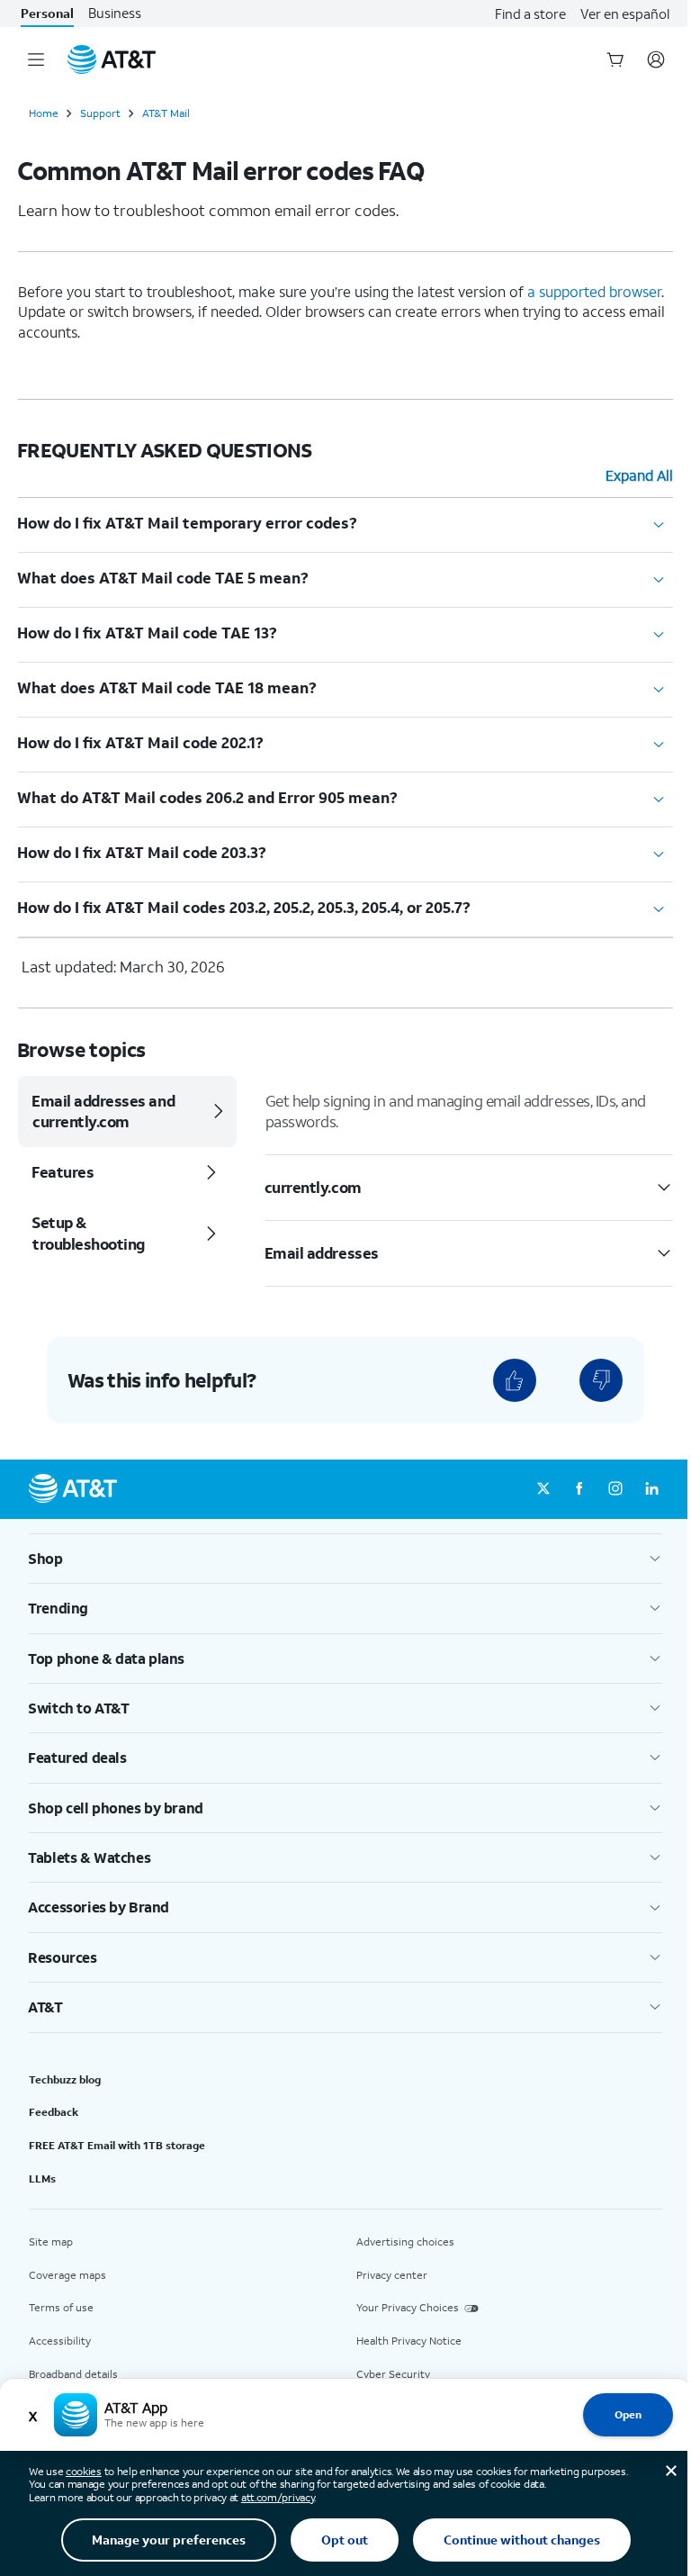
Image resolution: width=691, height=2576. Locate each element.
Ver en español (625, 14)
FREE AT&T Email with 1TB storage (117, 2145)
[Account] (656, 59)
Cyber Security (393, 2374)
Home (44, 113)
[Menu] (36, 59)
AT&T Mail (166, 113)
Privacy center (392, 2275)
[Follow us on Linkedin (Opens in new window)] (651, 1489)
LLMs (42, 2178)
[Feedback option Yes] (515, 1380)
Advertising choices (405, 2242)
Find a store (530, 14)
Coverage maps (67, 2275)
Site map (51, 2242)
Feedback (54, 2112)
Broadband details (73, 2374)
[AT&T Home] (112, 59)
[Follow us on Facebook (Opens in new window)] (579, 1489)
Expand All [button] (639, 475)
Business (115, 13)
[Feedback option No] (601, 1380)
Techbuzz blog (65, 2079)
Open (628, 2414)
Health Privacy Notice (409, 2341)
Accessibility (60, 2341)
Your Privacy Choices (408, 2307)
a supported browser (594, 291)
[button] (345, 1559)
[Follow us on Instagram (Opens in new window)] (615, 1489)
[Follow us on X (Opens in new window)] (543, 1489)
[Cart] (615, 59)
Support (100, 113)
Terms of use (61, 2307)
